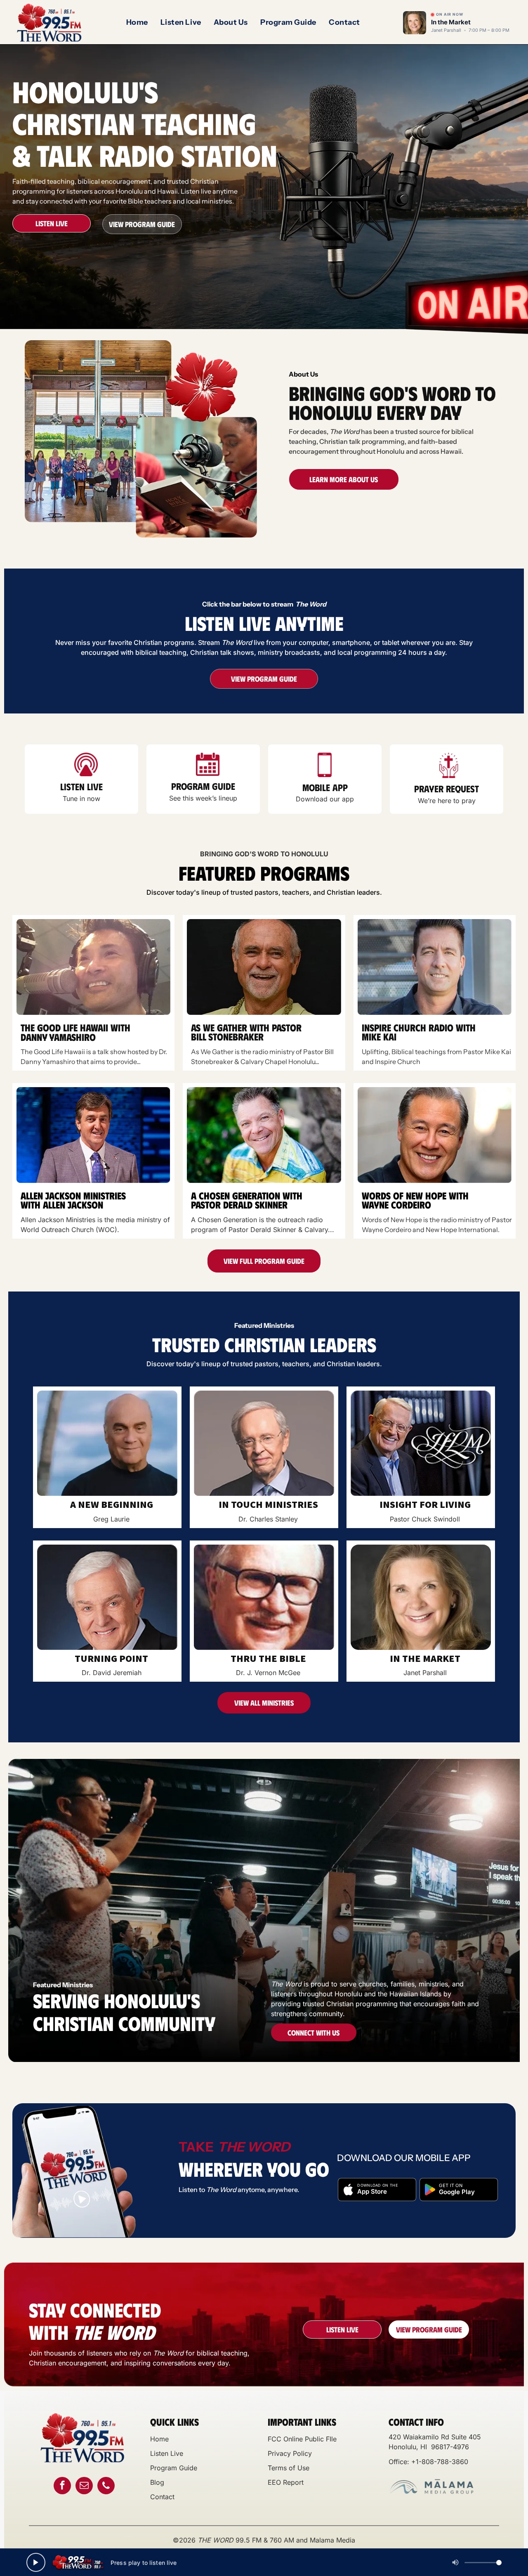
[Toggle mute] (455, 2562)
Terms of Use (289, 2468)
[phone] (106, 2487)
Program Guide (174, 2468)
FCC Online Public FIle (302, 2439)
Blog (157, 2482)
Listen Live (167, 2453)
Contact (162, 2497)
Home (159, 2439)
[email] (84, 2487)
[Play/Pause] (36, 2562)
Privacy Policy (290, 2453)
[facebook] (62, 2487)
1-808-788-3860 (442, 2462)
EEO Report (286, 2482)
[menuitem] (137, 23)
